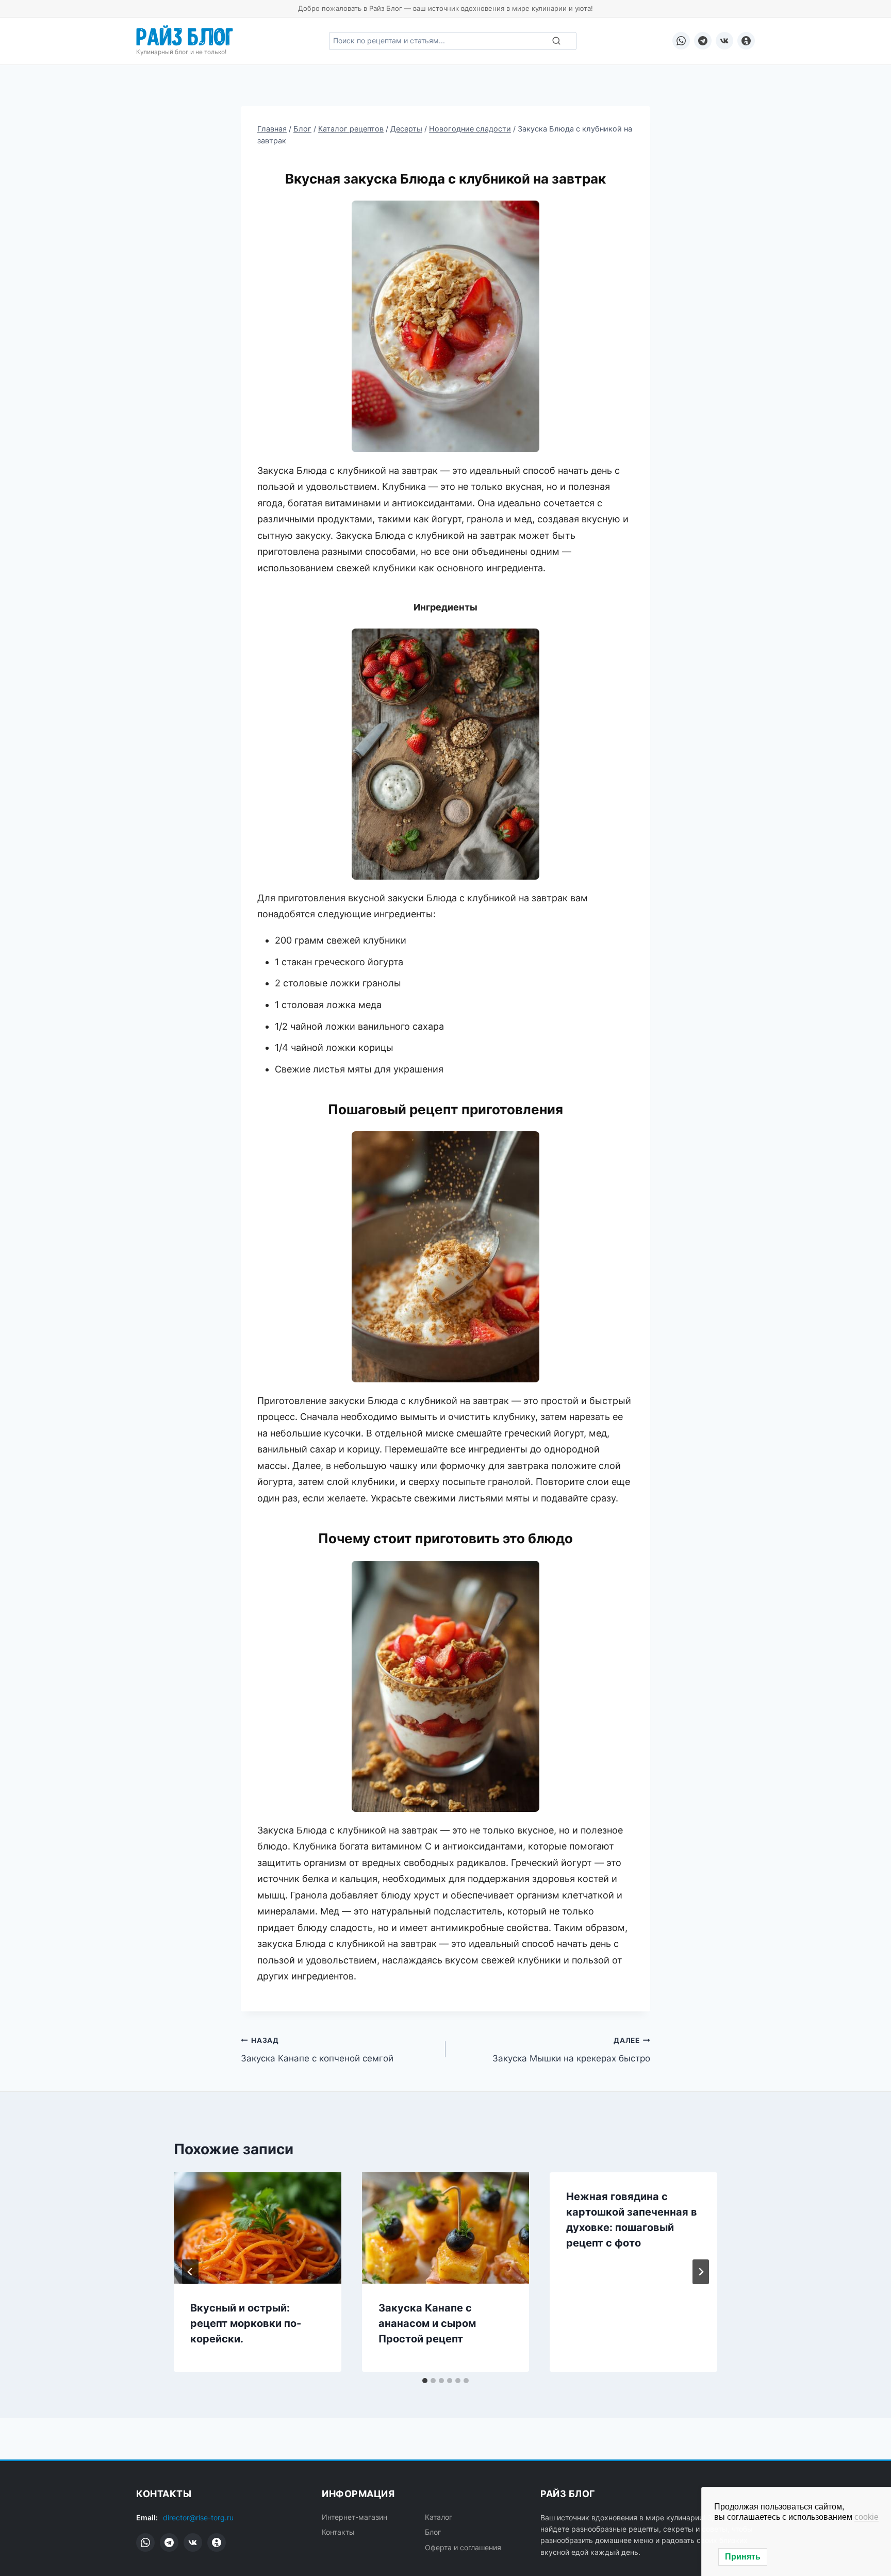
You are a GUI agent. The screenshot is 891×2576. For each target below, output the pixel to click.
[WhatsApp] (681, 41)
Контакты (338, 2532)
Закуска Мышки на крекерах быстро (571, 2050)
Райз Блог (185, 35)
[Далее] (701, 2272)
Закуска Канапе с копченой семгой (317, 2050)
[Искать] (556, 41)
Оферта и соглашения (463, 2547)
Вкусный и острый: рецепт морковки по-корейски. (246, 2323)
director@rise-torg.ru (198, 2517)
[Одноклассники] (746, 41)
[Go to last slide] (190, 2272)
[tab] (425, 2381)
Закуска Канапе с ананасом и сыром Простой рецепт (427, 2323)
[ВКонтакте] (724, 41)
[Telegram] (703, 41)
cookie (867, 2517)
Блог (433, 2532)
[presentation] (258, 2228)
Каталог (439, 2517)
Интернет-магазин (354, 2517)
